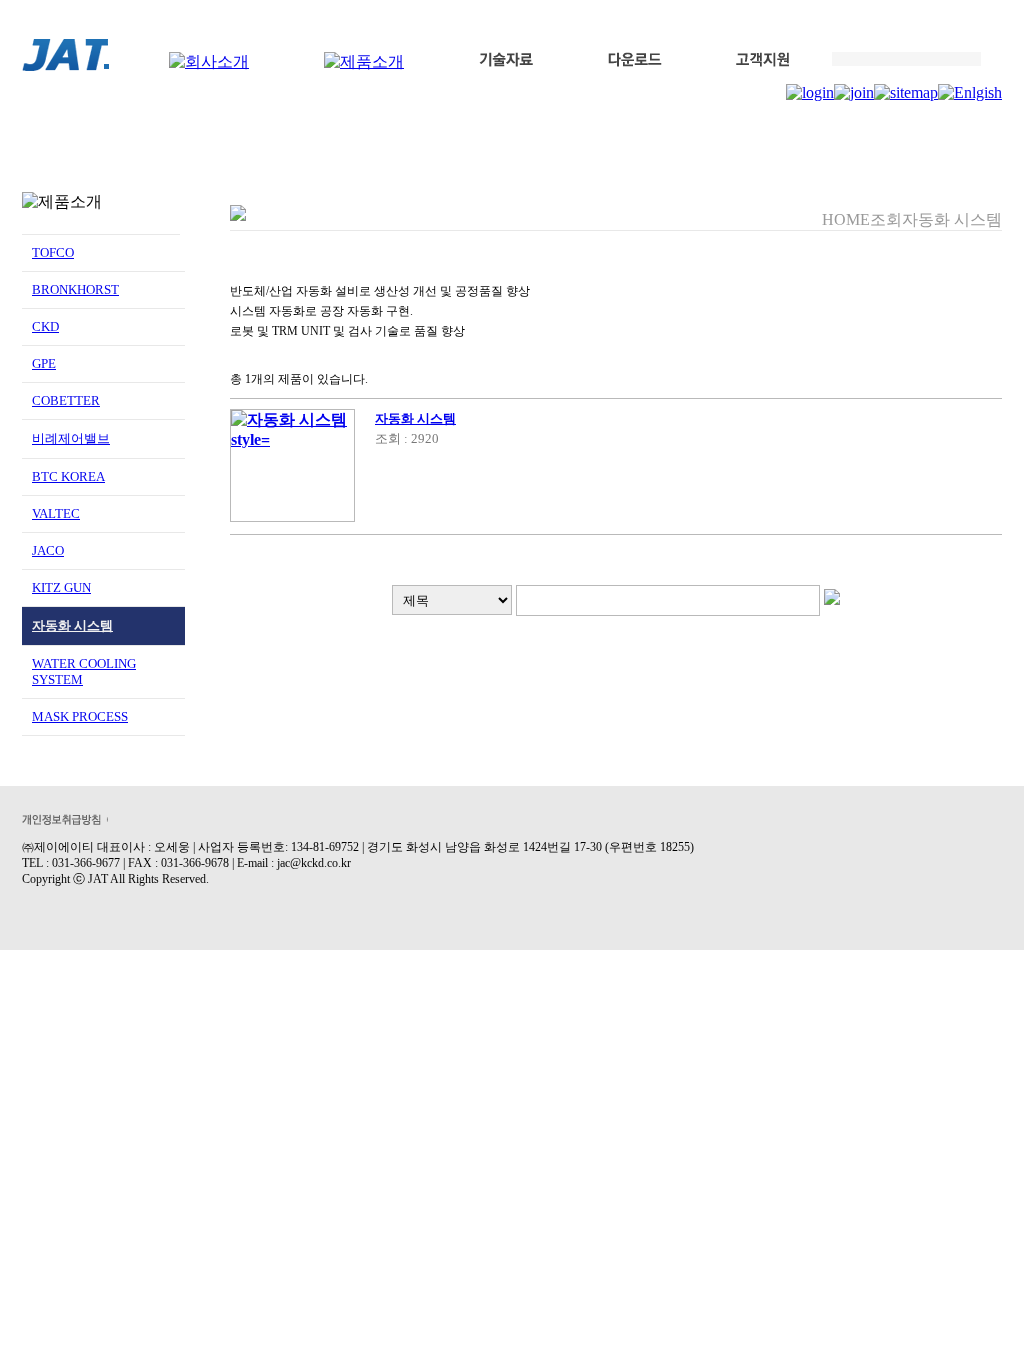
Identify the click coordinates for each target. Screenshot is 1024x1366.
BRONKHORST (75, 289)
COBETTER (66, 400)
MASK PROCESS (80, 716)
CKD (45, 326)
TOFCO (53, 252)
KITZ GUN (61, 587)
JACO (48, 550)
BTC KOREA (68, 476)
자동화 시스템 (72, 625)
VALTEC (56, 513)
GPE (44, 363)
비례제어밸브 (71, 438)
